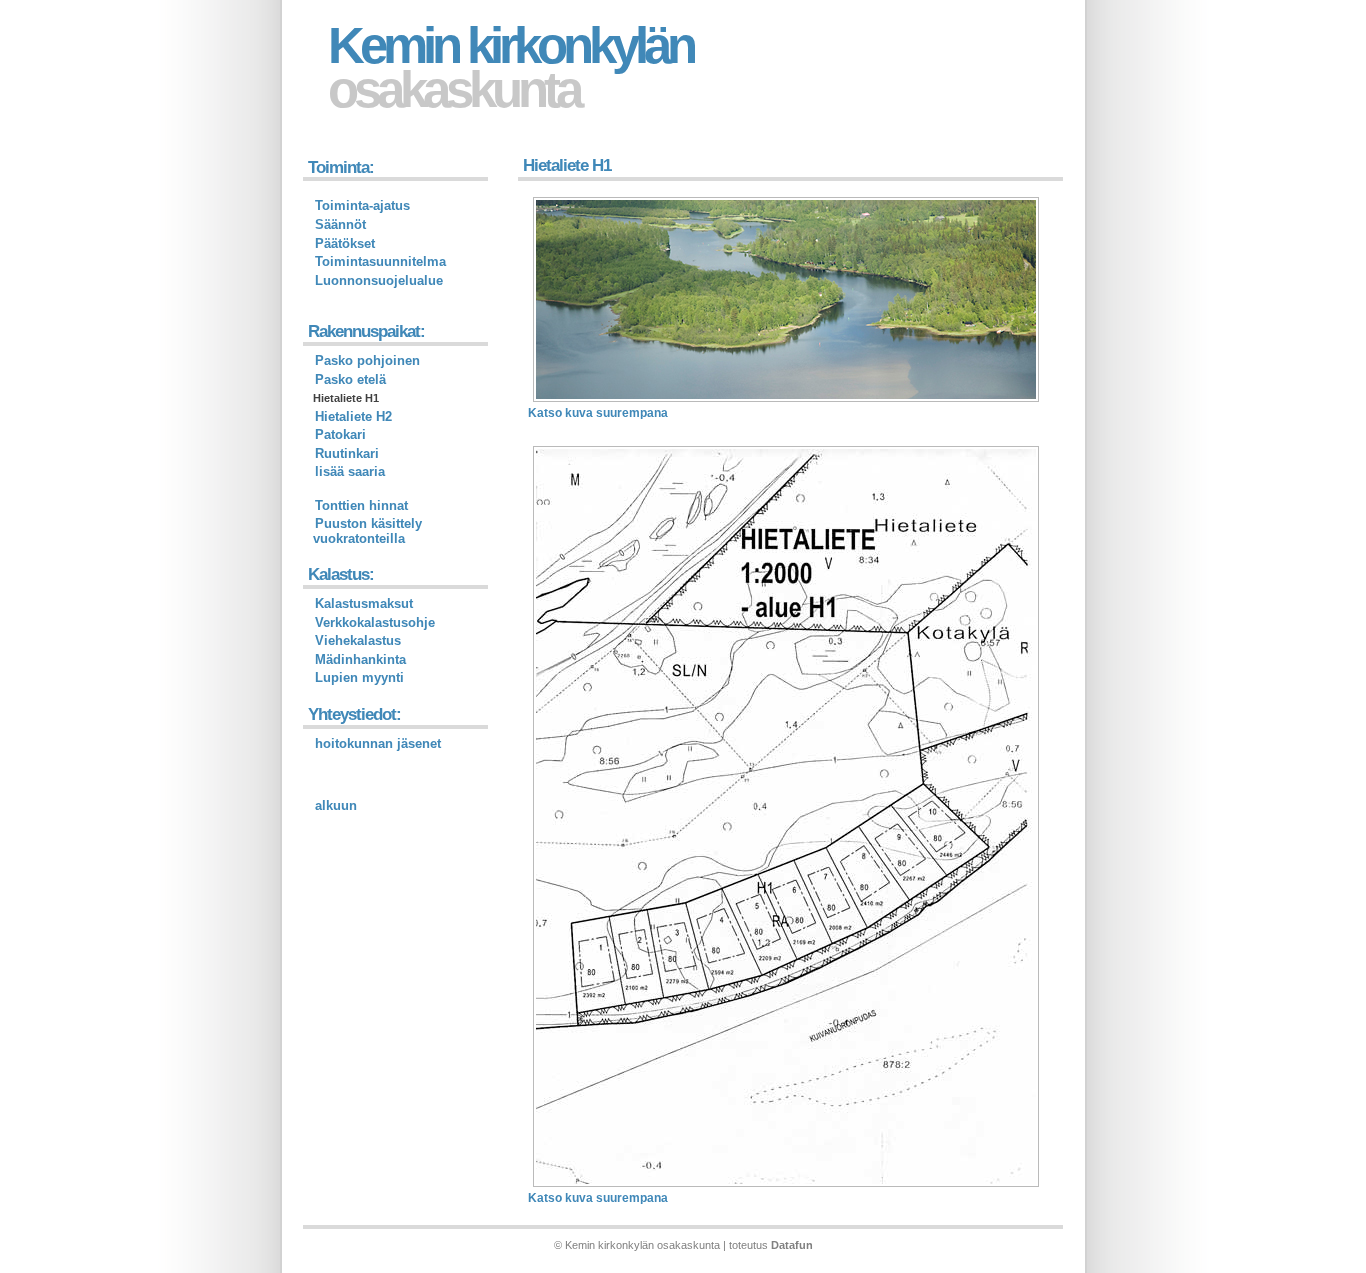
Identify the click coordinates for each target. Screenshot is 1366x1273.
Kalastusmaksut (364, 603)
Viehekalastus (358, 640)
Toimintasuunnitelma (380, 261)
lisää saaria (350, 471)
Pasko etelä (350, 379)
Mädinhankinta (360, 659)
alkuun (336, 805)
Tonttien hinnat (361, 505)
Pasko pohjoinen (367, 360)
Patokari (340, 434)
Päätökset (345, 243)
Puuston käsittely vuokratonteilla (367, 531)
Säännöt (340, 224)
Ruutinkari (347, 453)
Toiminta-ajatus (362, 205)
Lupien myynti (359, 677)
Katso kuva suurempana (598, 413)
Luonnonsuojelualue (379, 280)
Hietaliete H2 (353, 416)
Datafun (792, 1245)
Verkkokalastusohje (375, 622)
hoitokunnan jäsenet (378, 743)
